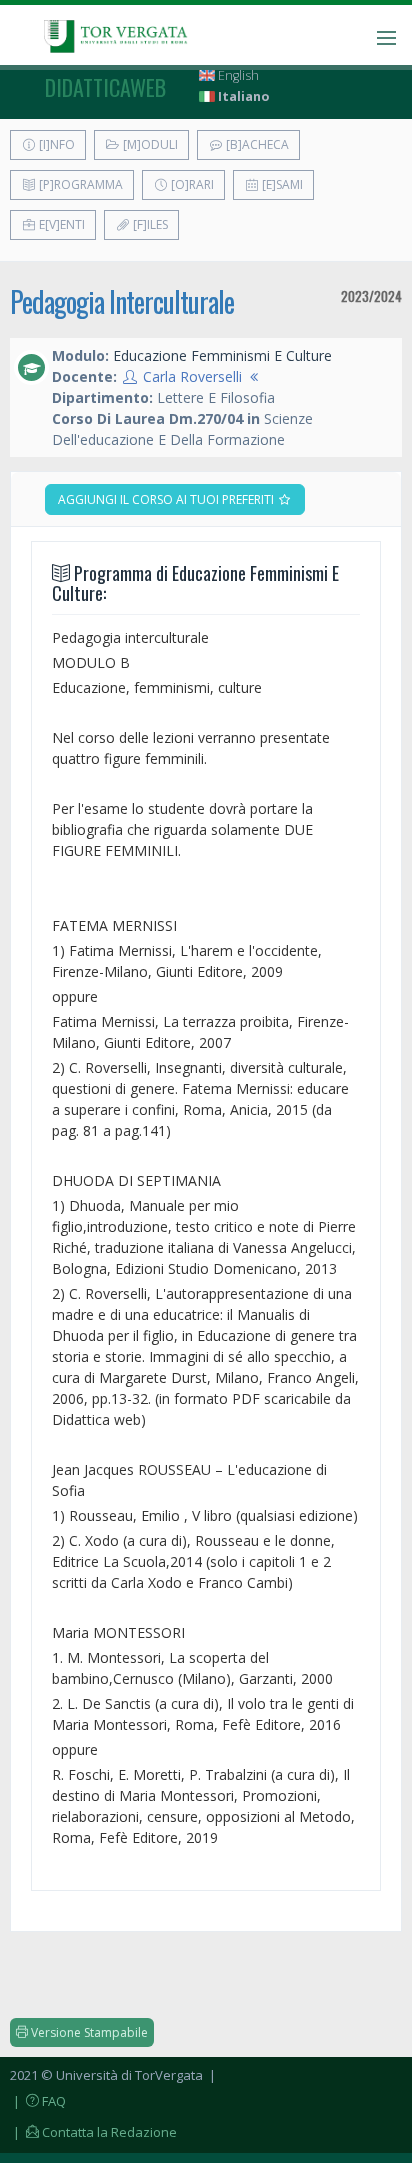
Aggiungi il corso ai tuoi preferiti (167, 499)
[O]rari (191, 184)
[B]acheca (256, 144)
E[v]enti (60, 224)
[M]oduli (149, 144)
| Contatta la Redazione (93, 2132)
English (237, 75)
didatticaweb (105, 87)
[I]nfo (55, 144)
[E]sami (281, 184)
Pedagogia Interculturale (122, 301)
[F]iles (149, 224)
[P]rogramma (79, 184)
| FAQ (38, 2101)
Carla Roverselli (192, 376)
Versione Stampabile (88, 2032)
